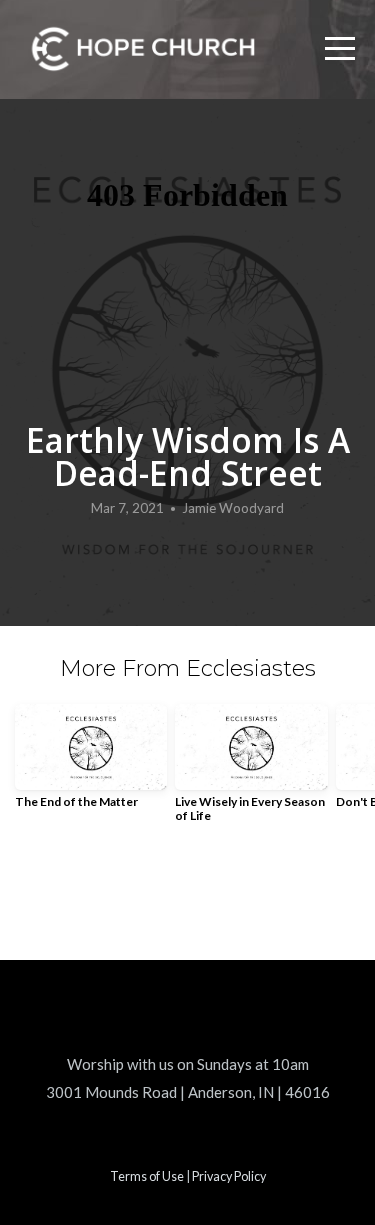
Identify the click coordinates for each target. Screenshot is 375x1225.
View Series (187, 895)
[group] (91, 764)
